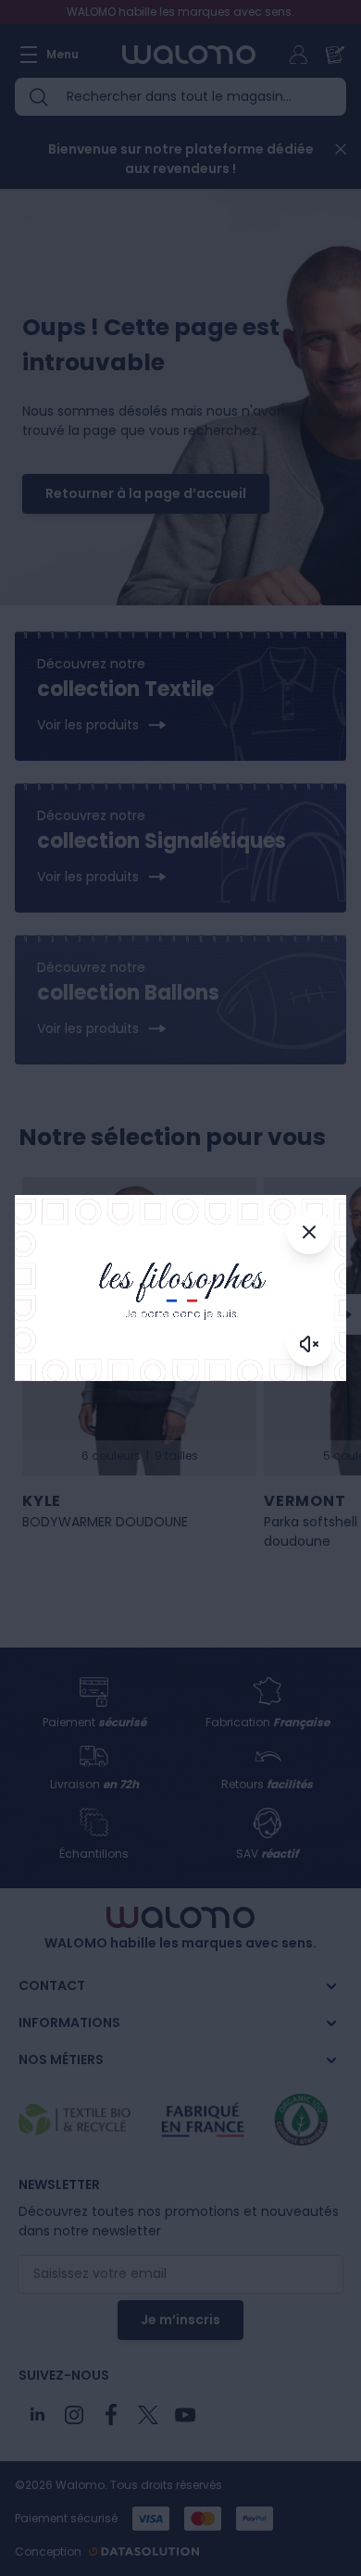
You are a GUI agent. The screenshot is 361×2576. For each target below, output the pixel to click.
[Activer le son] (309, 1344)
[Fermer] (309, 1232)
